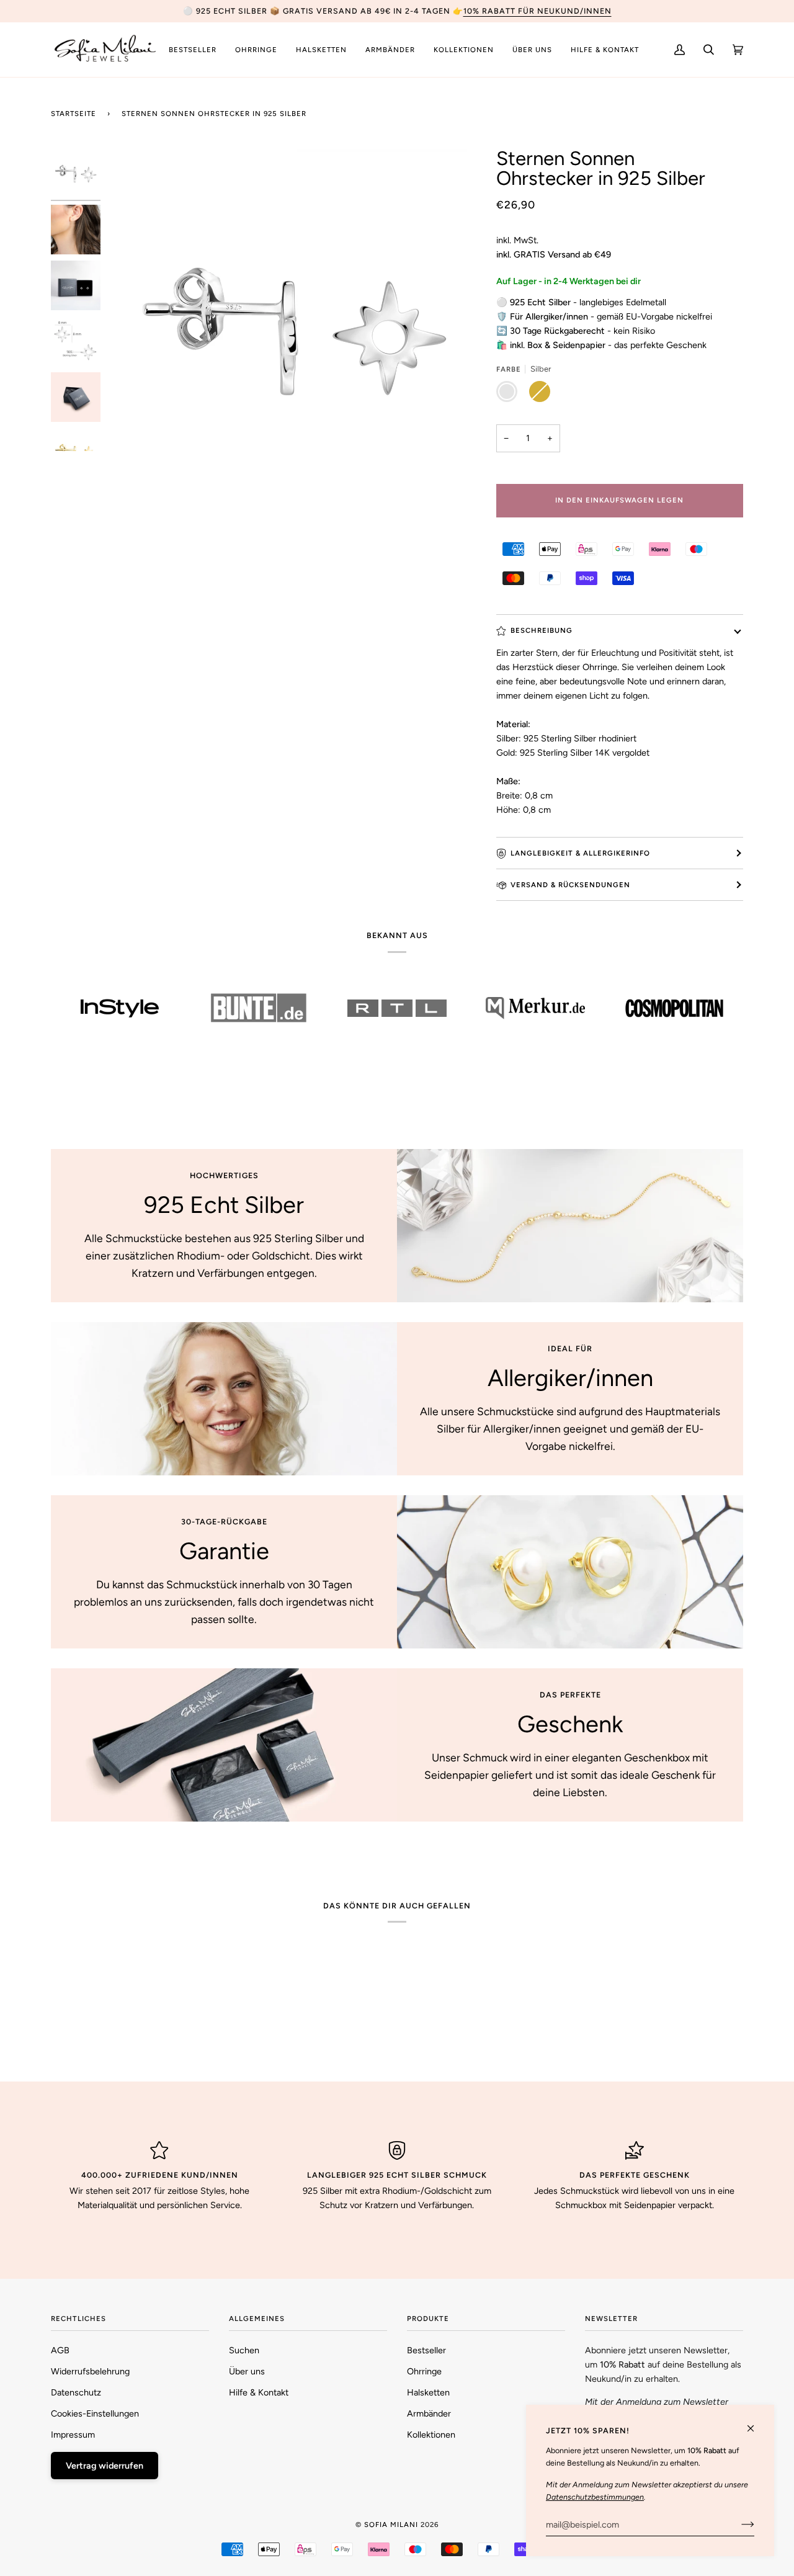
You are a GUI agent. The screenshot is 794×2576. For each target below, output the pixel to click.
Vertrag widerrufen (105, 2466)
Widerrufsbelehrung (90, 2371)
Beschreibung (542, 630)
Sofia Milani (391, 2525)
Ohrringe (424, 2371)
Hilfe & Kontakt (259, 2392)
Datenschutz (76, 2392)
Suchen (244, 2350)
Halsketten (428, 2392)
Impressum (73, 2435)
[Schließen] (756, 2423)
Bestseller (426, 2350)
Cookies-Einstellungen (95, 2413)
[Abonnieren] (738, 2525)
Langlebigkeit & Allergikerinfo (580, 853)
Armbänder (429, 2413)
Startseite (74, 114)
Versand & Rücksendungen (570, 885)
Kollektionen (431, 2435)
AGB (60, 2350)
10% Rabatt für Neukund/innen (538, 11)
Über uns (247, 2371)
